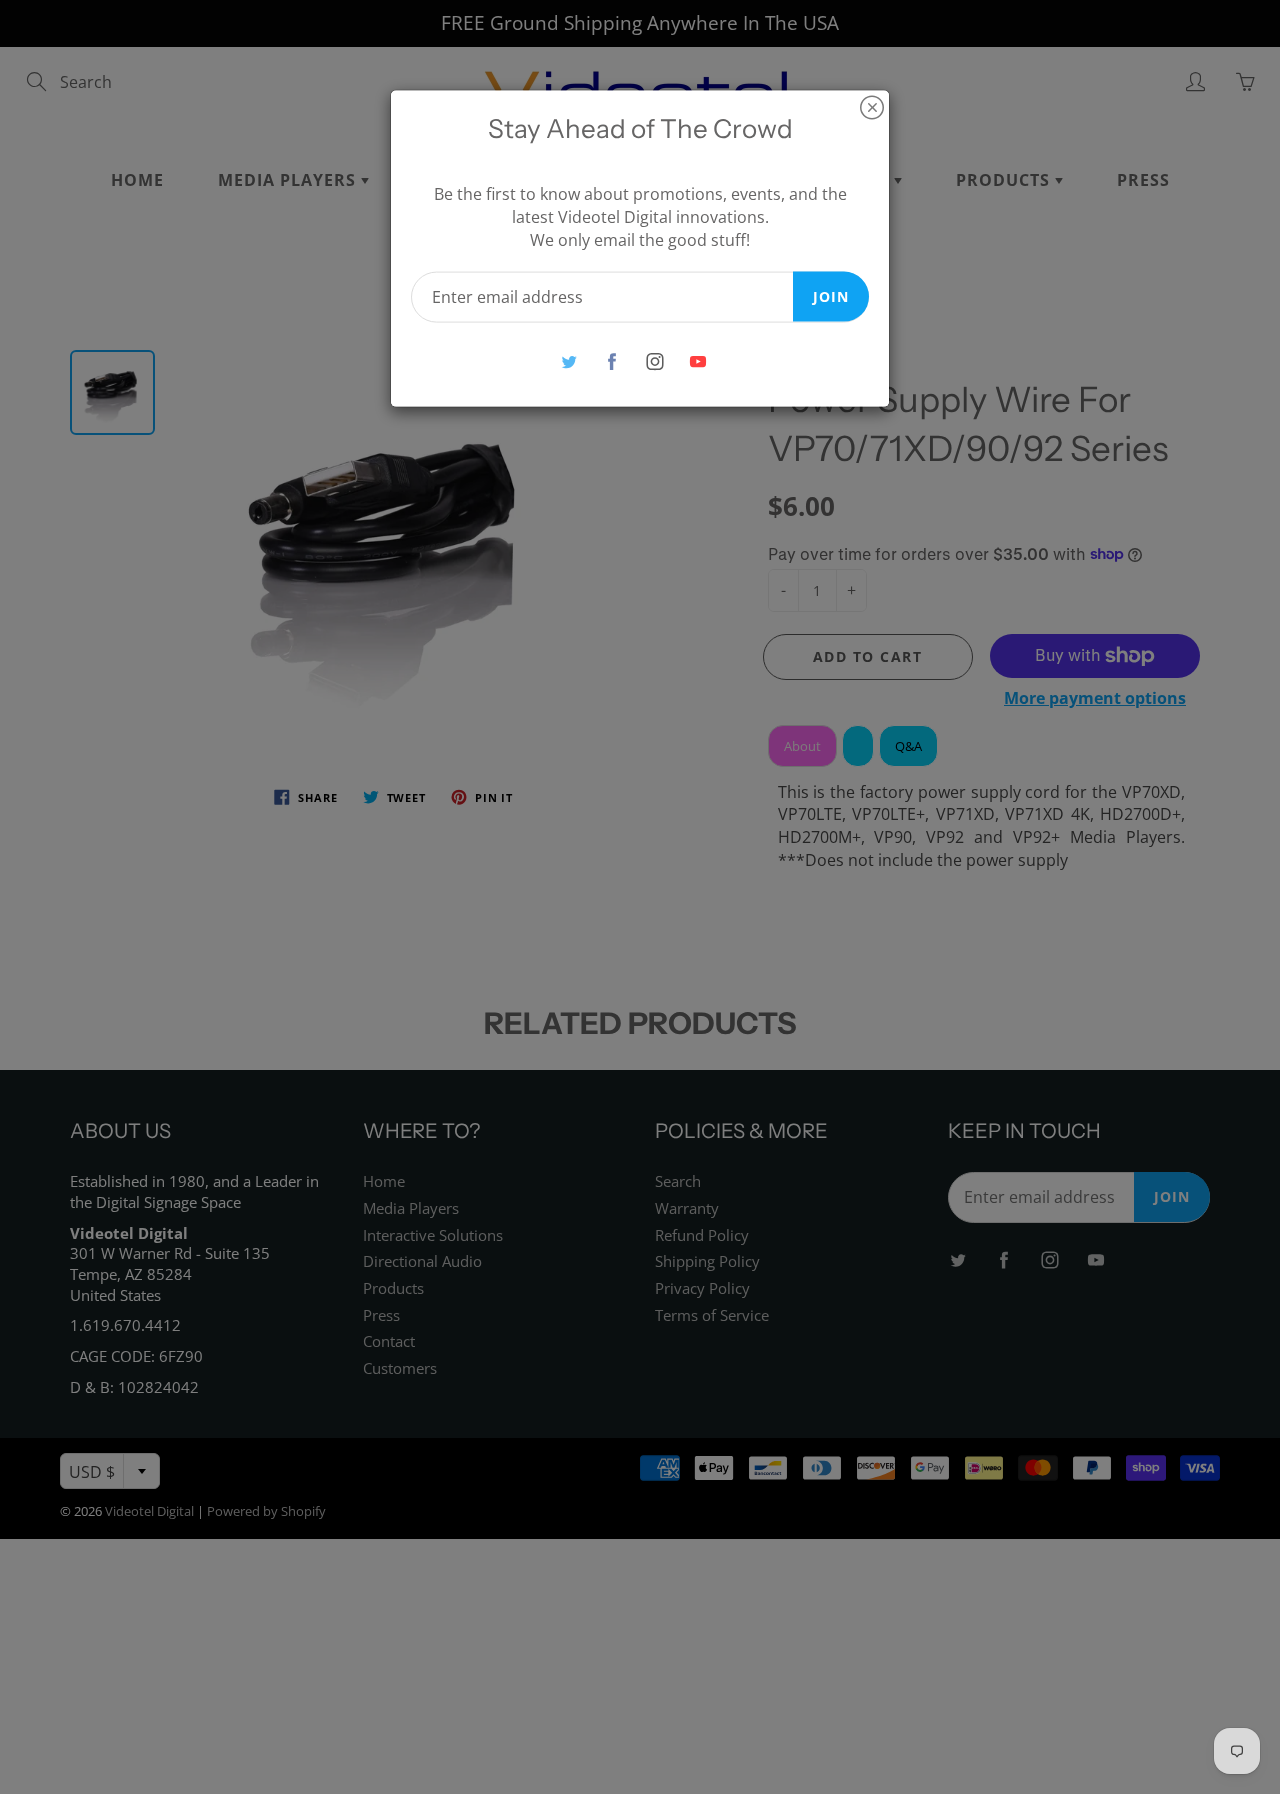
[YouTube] (697, 361)
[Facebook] (611, 361)
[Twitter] (568, 361)
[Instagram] (654, 361)
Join (831, 295)
